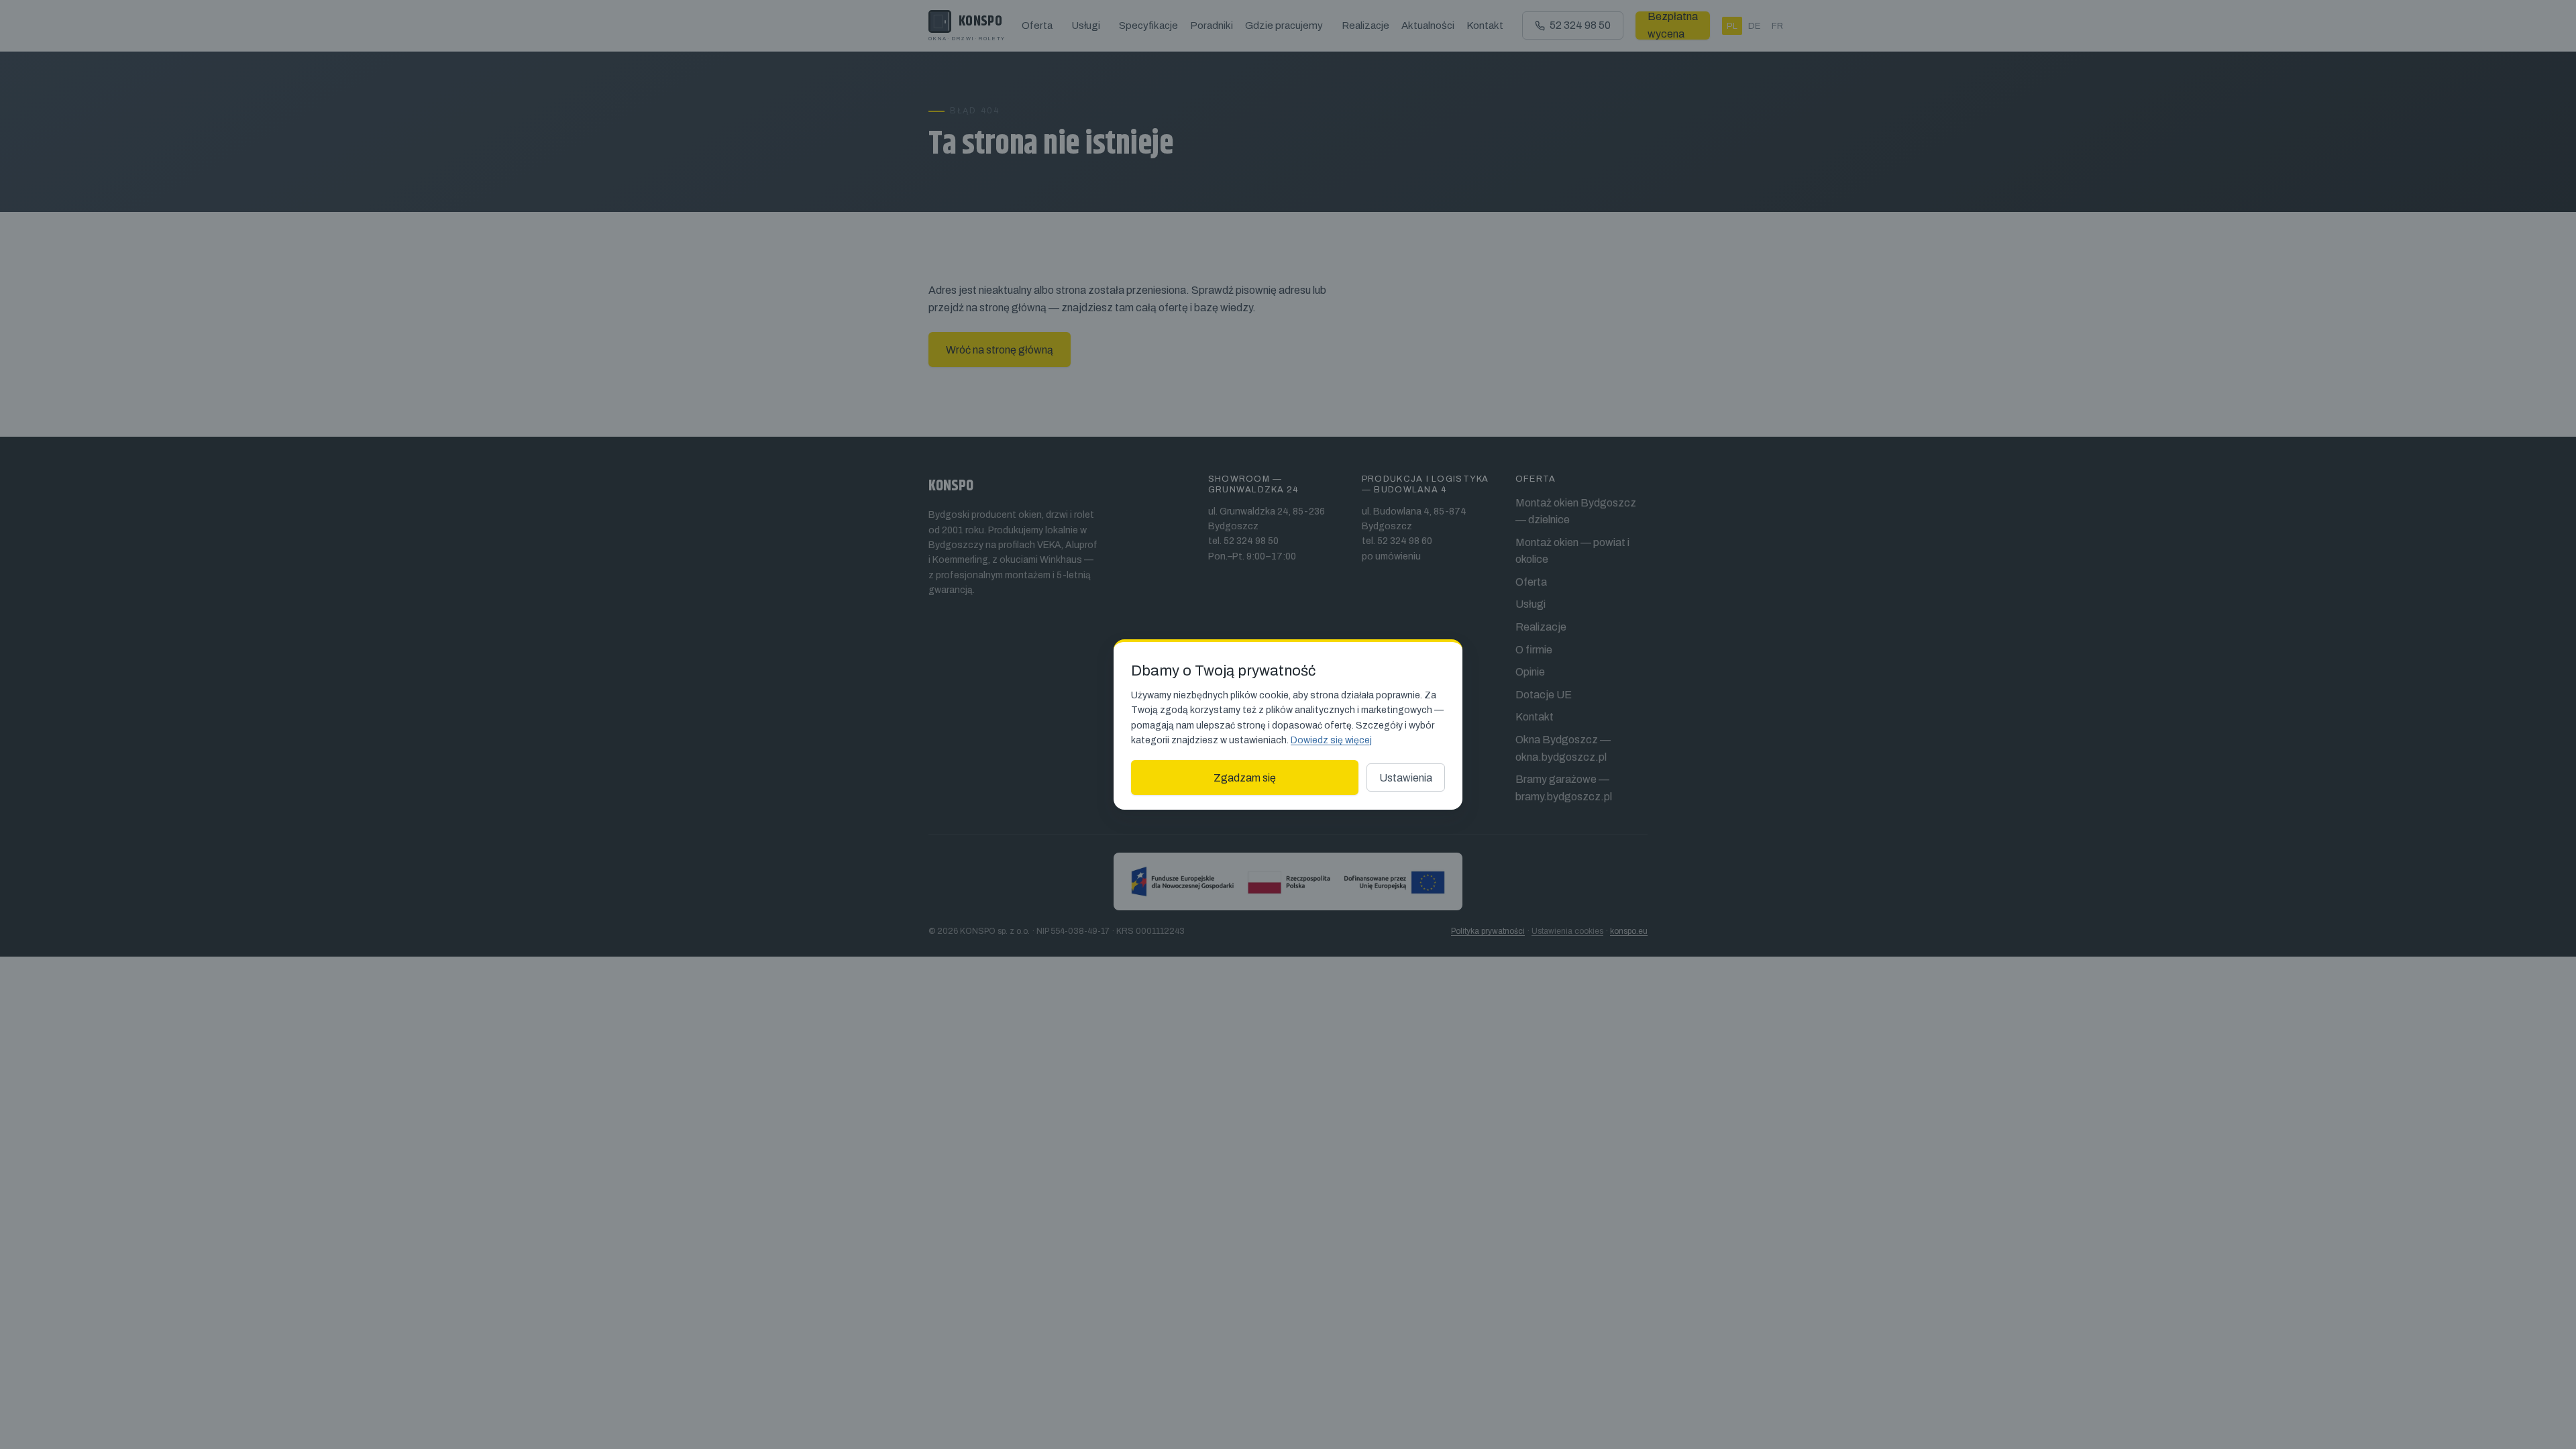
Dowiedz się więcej (1331, 740)
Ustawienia (1406, 778)
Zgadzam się (1245, 778)
